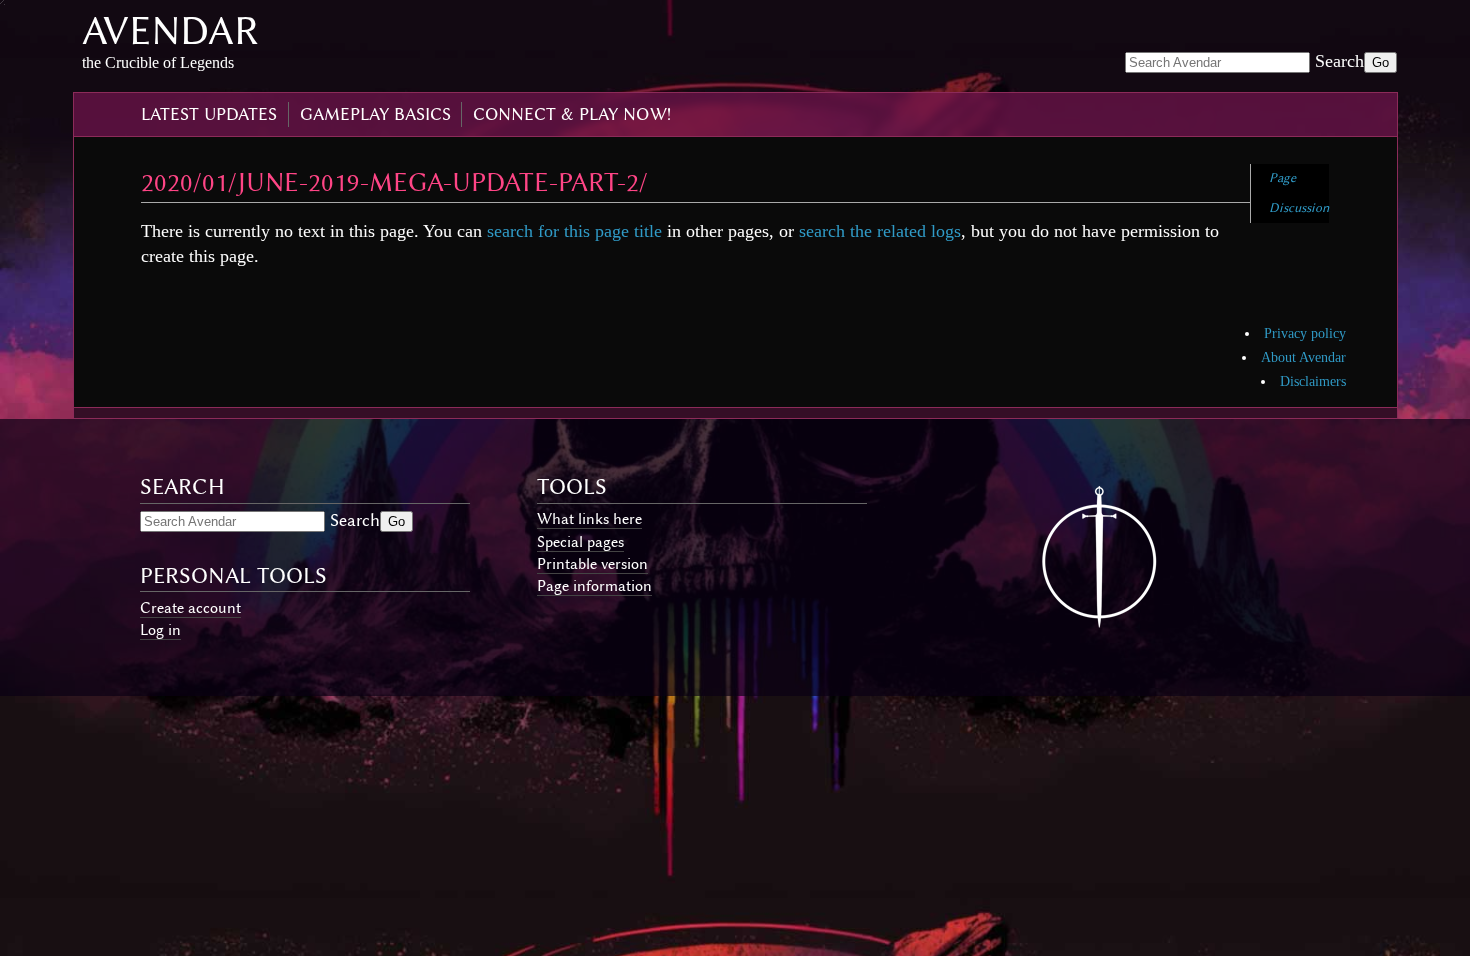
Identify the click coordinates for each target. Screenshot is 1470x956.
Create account (190, 608)
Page (1282, 177)
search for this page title (574, 231)
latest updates (209, 114)
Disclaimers (1313, 381)
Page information (594, 586)
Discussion (1299, 207)
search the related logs (880, 231)
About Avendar (1303, 357)
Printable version (592, 564)
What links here (589, 519)
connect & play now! (572, 114)
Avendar (170, 30)
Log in (160, 630)
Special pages (580, 542)
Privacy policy (1305, 333)
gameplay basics (375, 114)
